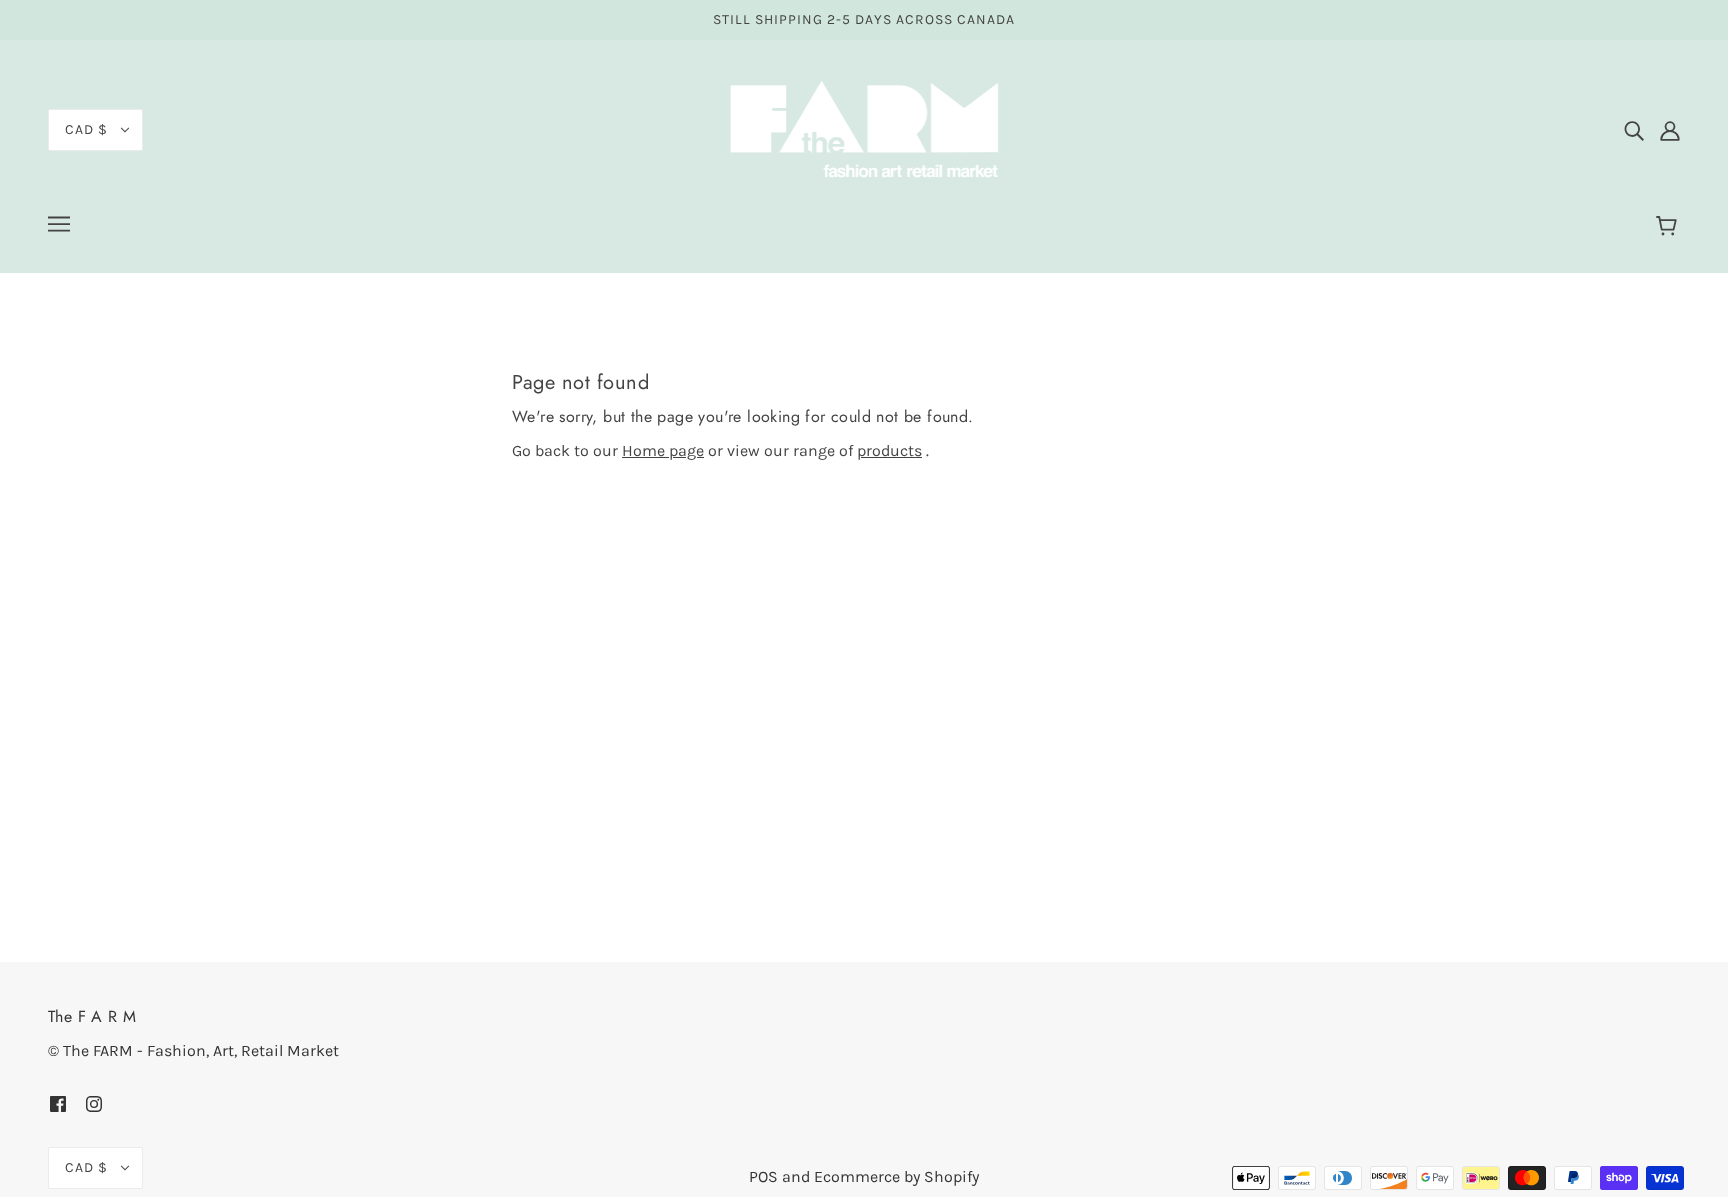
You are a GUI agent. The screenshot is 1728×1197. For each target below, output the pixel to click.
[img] (1634, 130)
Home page (663, 450)
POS (763, 1176)
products (889, 450)
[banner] (864, 128)
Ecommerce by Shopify (896, 1176)
